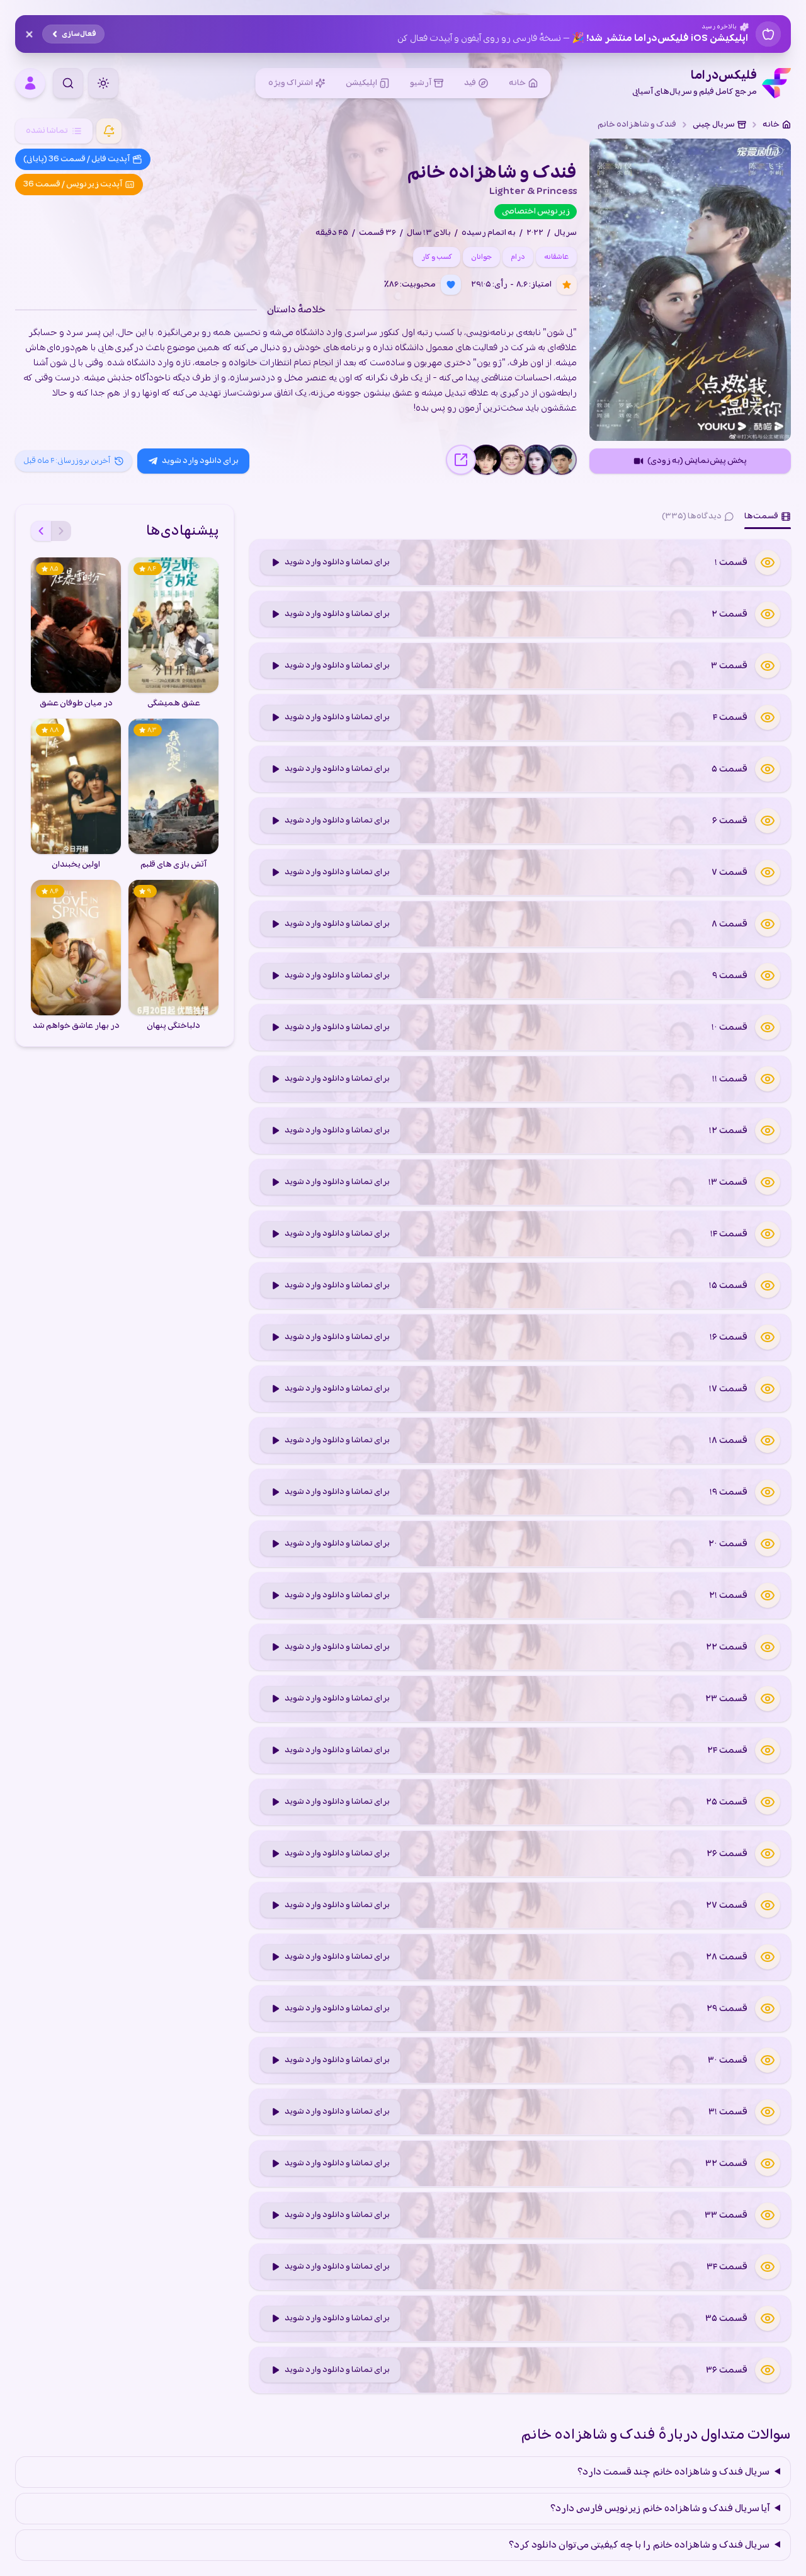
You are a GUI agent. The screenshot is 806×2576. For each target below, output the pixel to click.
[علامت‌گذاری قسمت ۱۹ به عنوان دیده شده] (768, 1492)
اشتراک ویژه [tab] (291, 83)
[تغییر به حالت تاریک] (103, 83)
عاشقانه (556, 257)
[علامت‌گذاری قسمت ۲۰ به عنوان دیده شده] (768, 1544)
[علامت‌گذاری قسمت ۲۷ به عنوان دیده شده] (768, 1905)
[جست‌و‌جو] (68, 83)
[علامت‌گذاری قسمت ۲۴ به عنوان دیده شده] (768, 1750)
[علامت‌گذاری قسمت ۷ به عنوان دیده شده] (768, 872)
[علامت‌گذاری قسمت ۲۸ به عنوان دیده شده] (768, 1957)
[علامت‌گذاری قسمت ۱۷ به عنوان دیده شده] (768, 1389)
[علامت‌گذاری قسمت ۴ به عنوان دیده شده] (768, 717)
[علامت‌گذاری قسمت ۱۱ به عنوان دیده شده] (768, 1079)
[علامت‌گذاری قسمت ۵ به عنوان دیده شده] (768, 769)
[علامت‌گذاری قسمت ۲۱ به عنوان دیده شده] (768, 1595)
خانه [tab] (517, 83)
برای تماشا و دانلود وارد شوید (337, 562)
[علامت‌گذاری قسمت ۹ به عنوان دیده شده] (768, 976)
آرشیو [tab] (421, 83)
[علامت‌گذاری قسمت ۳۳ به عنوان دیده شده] (768, 2215)
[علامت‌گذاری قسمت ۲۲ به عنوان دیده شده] (768, 1647)
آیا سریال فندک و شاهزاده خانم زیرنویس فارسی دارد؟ (660, 2509)
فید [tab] (470, 83)
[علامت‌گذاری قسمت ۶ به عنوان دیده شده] (768, 821)
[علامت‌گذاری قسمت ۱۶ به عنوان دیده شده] (768, 1337)
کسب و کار (437, 257)
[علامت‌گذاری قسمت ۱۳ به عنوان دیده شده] (768, 1182)
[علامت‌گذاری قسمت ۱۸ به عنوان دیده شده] (768, 1440)
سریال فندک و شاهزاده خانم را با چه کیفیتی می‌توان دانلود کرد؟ (639, 2545)
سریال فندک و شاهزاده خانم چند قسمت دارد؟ (673, 2472)
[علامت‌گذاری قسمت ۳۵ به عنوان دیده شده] (768, 2318)
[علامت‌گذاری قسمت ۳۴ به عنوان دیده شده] (768, 2267)
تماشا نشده (47, 131)
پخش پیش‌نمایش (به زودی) (697, 461)
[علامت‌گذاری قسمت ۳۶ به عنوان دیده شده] (768, 2370)
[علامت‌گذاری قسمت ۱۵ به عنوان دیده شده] (768, 1285)
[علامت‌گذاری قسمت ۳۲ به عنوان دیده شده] (768, 2163)
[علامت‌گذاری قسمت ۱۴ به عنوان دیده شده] (768, 1234)
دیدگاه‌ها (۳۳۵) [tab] (692, 516)
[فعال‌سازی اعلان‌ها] (109, 131)
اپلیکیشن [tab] (361, 83)
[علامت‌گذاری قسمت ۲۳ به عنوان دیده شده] (768, 1699)
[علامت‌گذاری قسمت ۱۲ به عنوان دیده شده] (768, 1131)
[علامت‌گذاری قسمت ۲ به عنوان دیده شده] (768, 614)
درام (518, 257)
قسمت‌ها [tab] (761, 516)
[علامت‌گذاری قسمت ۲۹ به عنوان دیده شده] (768, 2009)
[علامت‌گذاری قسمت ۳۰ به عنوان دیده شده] (768, 2060)
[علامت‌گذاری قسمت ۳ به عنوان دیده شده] (768, 666)
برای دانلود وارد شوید (200, 461)
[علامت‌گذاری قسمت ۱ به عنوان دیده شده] (768, 562)
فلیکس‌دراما (695, 83)
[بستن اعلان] (29, 34)
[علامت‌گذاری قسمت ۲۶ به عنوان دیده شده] (768, 1854)
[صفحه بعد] (41, 531)
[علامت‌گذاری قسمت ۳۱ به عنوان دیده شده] (768, 2112)
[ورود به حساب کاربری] (30, 83)
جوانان (481, 257)
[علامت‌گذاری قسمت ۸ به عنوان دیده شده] (768, 924)
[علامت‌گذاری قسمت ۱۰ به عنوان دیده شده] (768, 1027)
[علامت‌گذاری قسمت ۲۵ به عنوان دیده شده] (768, 1802)
